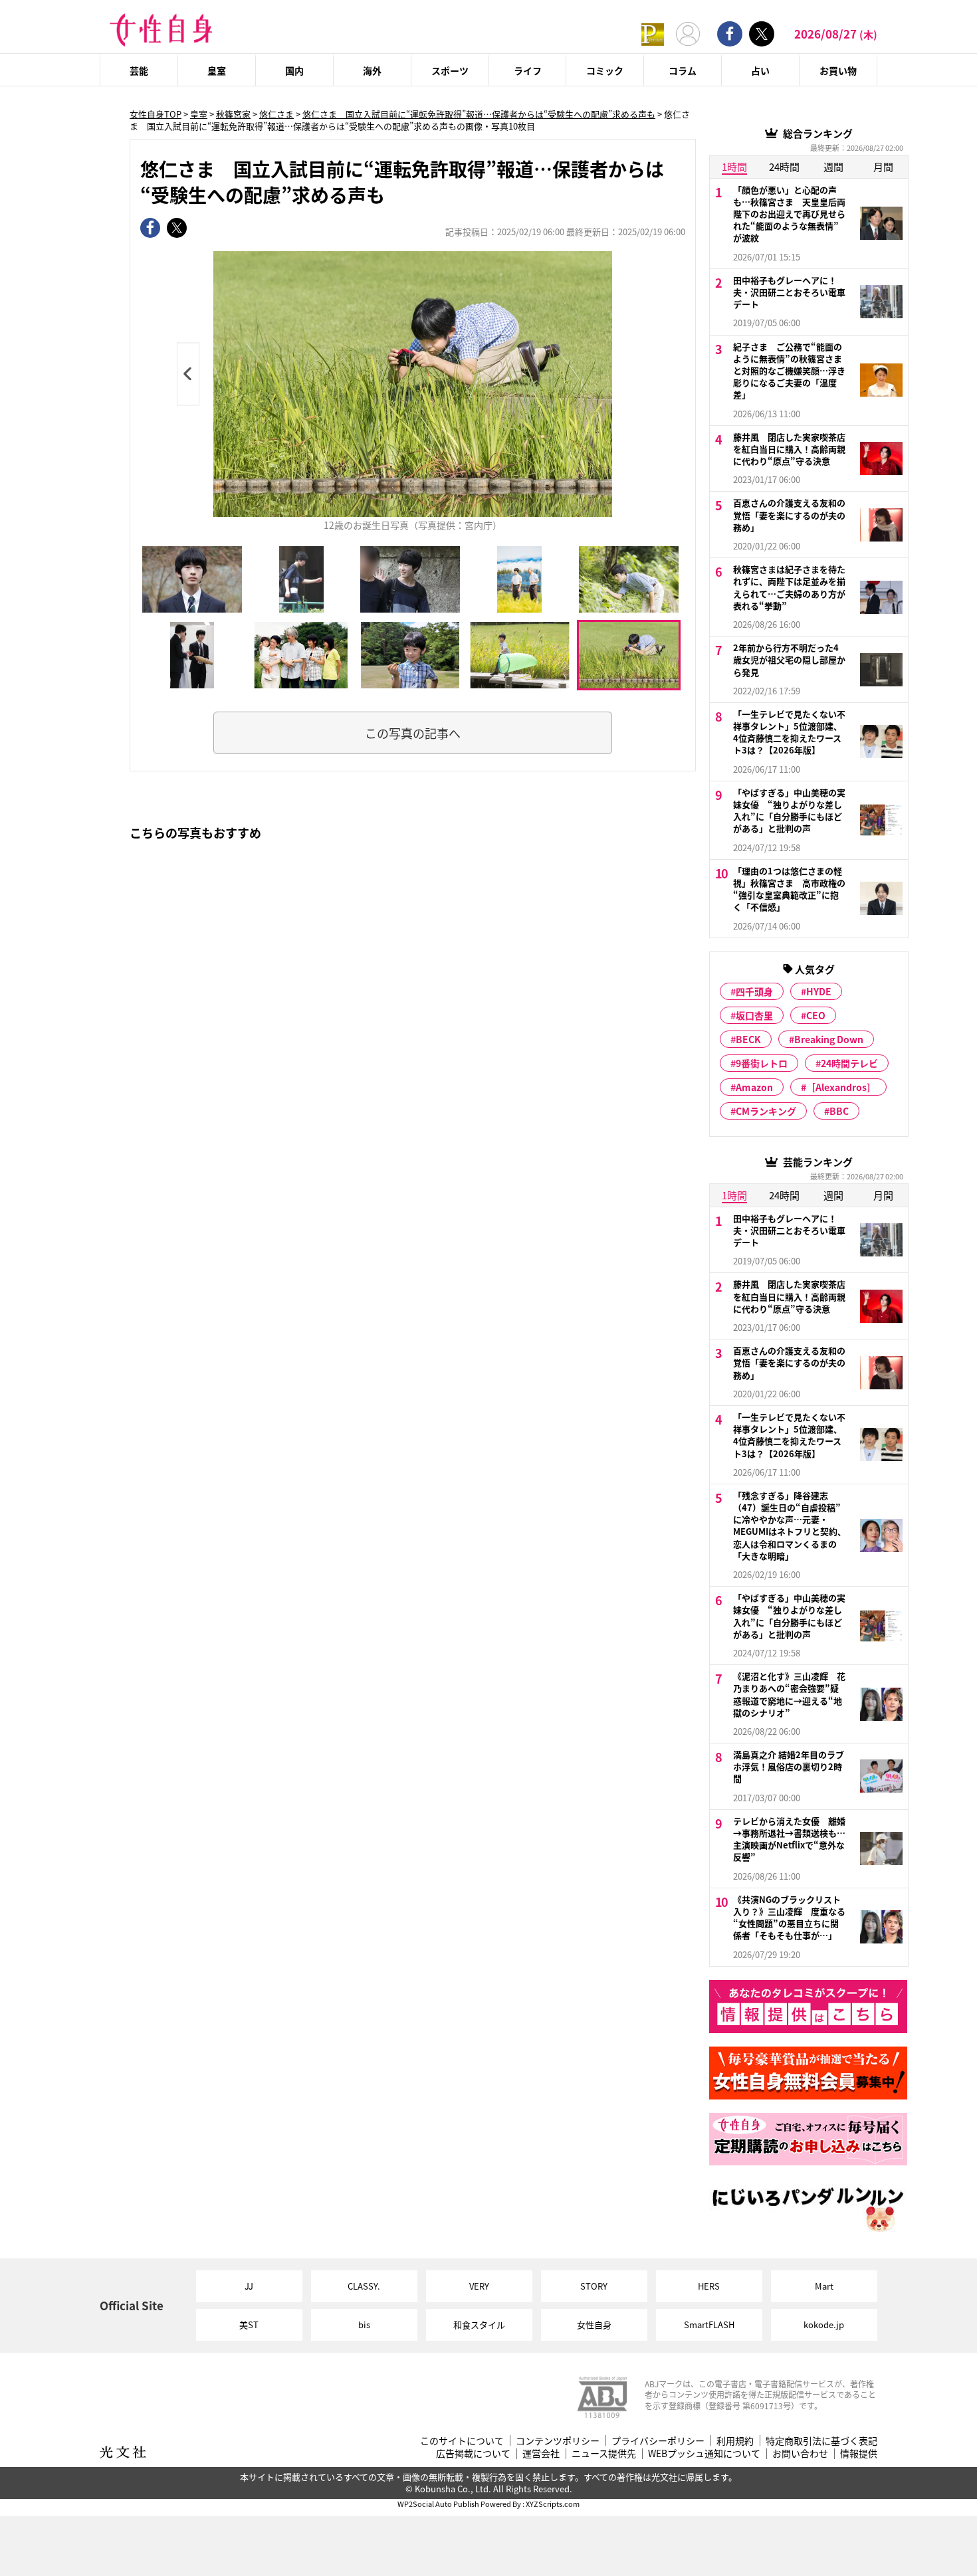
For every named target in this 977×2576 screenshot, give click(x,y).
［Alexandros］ (841, 1087)
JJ (249, 2286)
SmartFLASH (709, 2325)
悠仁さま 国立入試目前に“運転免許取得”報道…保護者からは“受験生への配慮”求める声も (479, 114)
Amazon (754, 1087)
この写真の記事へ (413, 733)
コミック (605, 70)
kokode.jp (824, 2325)
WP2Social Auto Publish (438, 2504)
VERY (479, 2286)
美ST (249, 2325)
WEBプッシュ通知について (704, 2453)
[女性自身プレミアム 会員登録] (653, 34)
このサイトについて (462, 2441)
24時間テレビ (849, 1063)
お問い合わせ (800, 2453)
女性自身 (594, 2325)
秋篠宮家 (233, 114)
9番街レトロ (762, 1063)
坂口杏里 (754, 1015)
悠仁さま (276, 114)
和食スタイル (479, 2325)
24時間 (784, 166)
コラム (683, 70)
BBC (839, 1111)
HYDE (819, 991)
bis (364, 2325)
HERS (709, 2286)
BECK (748, 1039)
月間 (883, 166)
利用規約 (735, 2441)
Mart (824, 2286)
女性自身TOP (156, 114)
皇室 (217, 70)
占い (760, 70)
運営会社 (541, 2453)
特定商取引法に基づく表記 (821, 2441)
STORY (594, 2286)
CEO (816, 1015)
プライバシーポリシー (658, 2441)
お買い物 (838, 70)
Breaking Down (829, 1039)
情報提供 (859, 2453)
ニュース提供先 (604, 2453)
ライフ (528, 70)
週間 (833, 166)
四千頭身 (754, 991)
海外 (372, 70)
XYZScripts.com (553, 2504)
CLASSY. (364, 2286)
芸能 (139, 70)
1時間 (734, 166)
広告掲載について (473, 2453)
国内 (294, 70)
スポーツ (450, 70)
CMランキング (766, 1111)
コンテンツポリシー (558, 2441)
